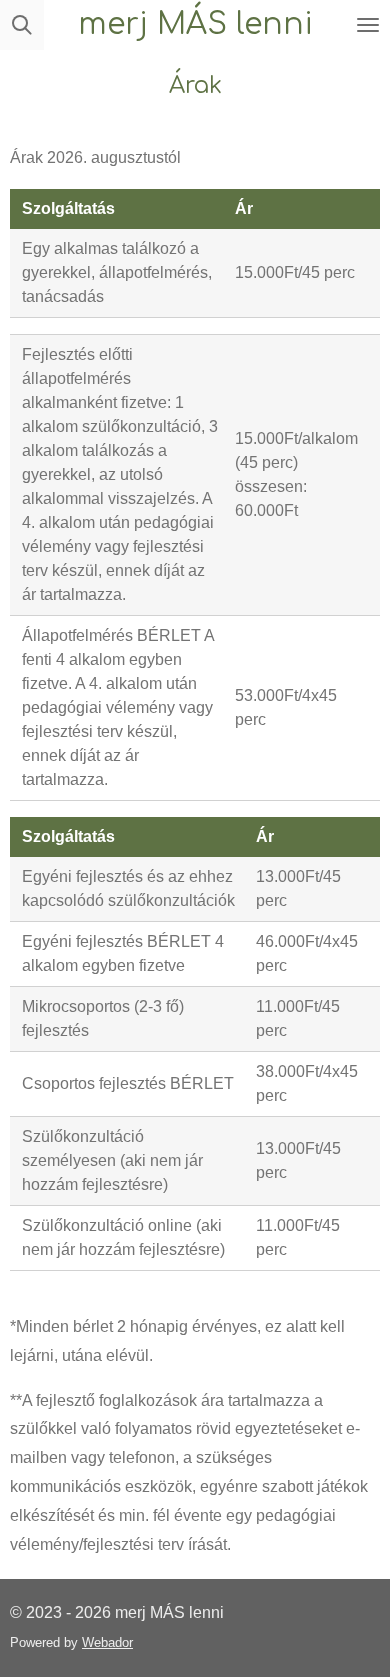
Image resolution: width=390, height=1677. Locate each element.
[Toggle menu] (368, 25)
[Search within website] (22, 25)
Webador (107, 1642)
